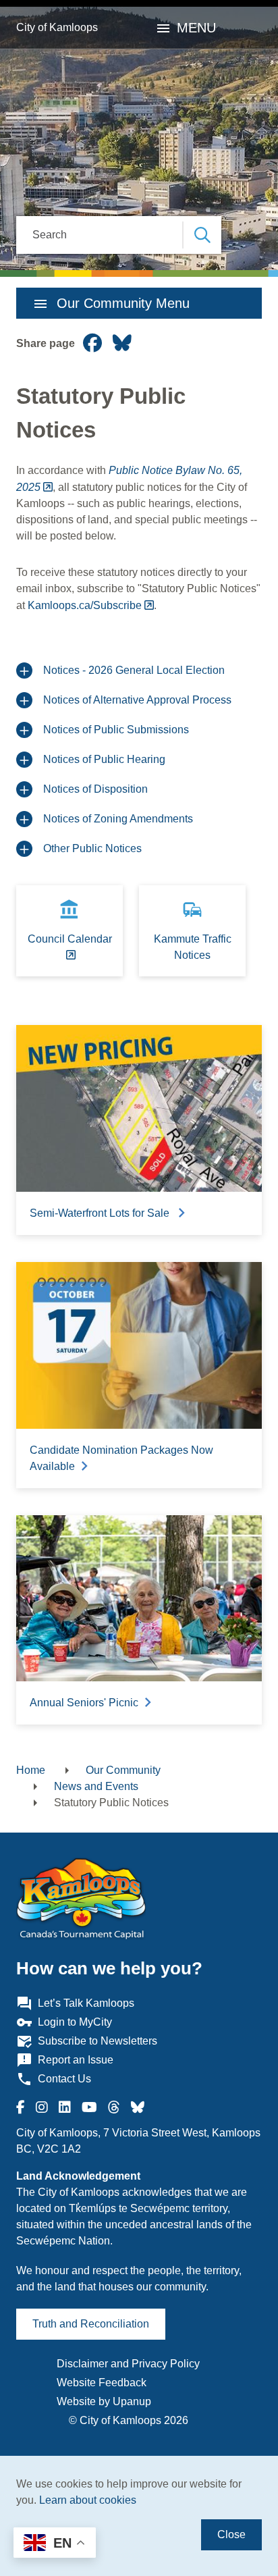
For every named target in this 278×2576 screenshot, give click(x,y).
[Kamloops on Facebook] (21, 2107)
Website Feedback (102, 2383)
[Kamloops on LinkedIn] (65, 2107)
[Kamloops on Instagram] (42, 2107)
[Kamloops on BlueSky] (138, 2107)
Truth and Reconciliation (91, 2324)
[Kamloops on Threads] (114, 2107)
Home (31, 1770)
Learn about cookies (88, 2500)
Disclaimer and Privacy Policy (128, 2364)
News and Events (96, 1786)
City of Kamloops (57, 27)
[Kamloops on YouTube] (89, 2107)
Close (231, 2534)
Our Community (123, 1770)
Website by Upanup (104, 2401)
